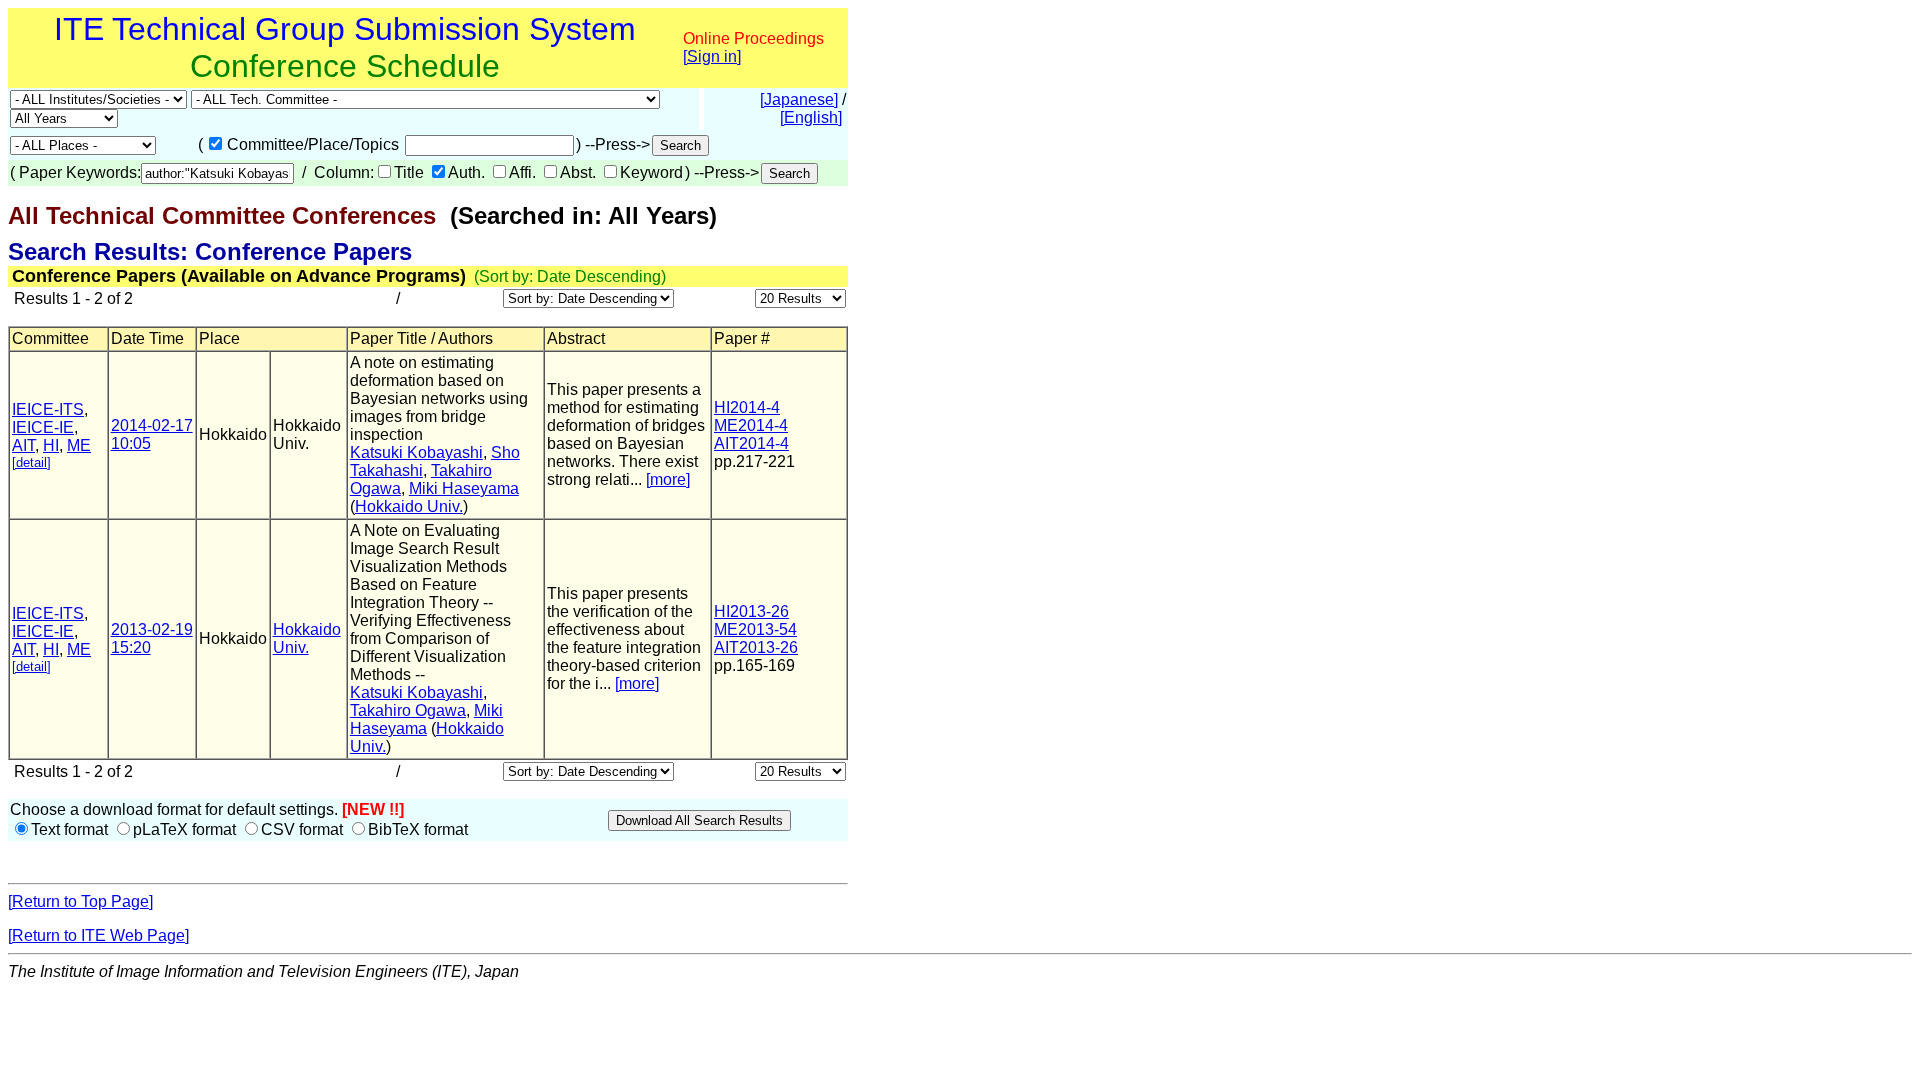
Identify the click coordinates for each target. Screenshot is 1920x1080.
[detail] (31, 462)
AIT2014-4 (751, 443)
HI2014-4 (747, 407)
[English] (811, 117)
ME (79, 445)
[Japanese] (799, 99)
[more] (668, 479)
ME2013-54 (755, 629)
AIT (23, 445)
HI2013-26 (751, 611)
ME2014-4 (751, 425)
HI (51, 445)
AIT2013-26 (756, 647)
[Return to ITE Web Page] (98, 935)
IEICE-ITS (48, 409)
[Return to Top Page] (80, 901)
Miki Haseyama (464, 488)
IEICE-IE (43, 427)
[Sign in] (712, 56)
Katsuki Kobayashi (416, 452)
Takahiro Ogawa (408, 710)
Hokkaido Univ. (409, 506)
